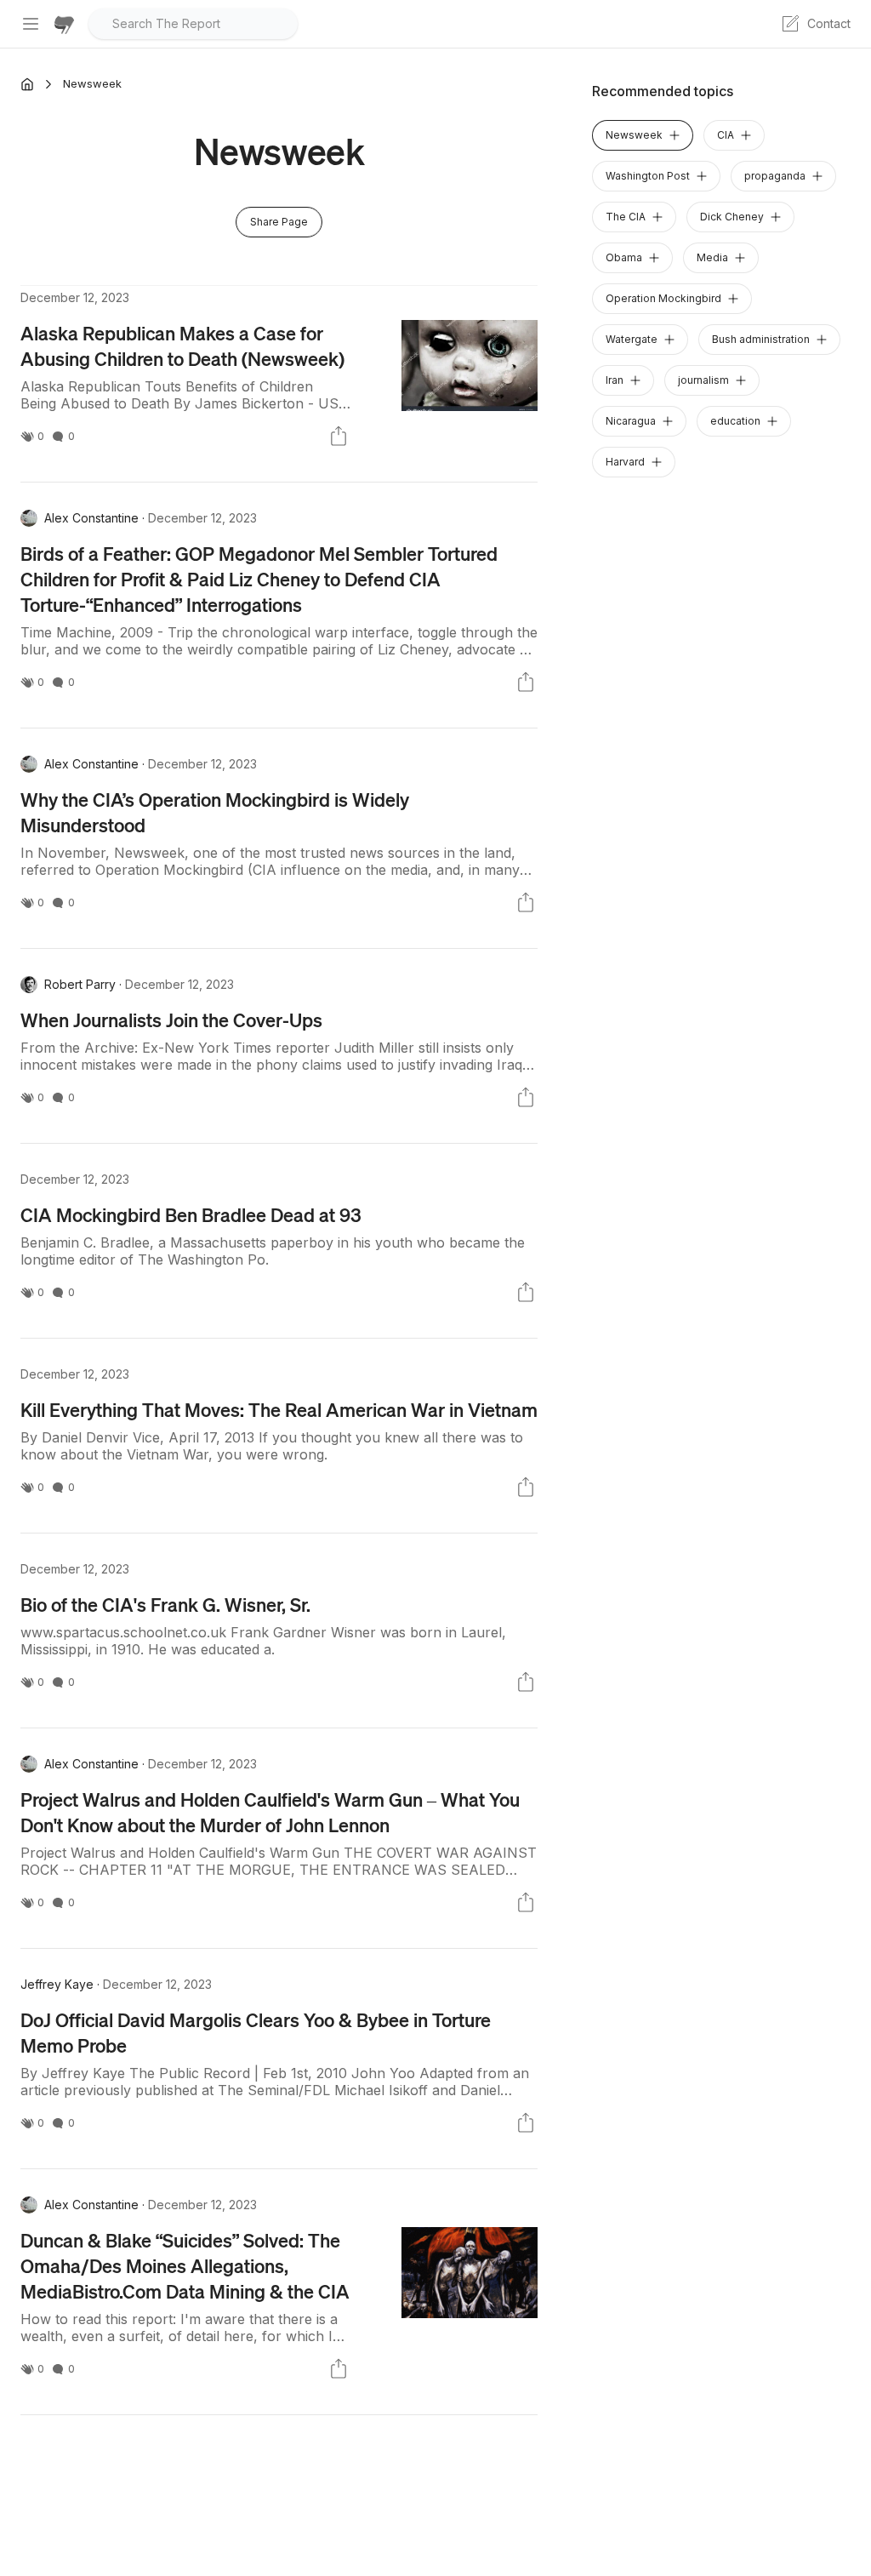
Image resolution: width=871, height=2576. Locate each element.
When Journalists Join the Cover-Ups (171, 1020)
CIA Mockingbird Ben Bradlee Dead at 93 (191, 1214)
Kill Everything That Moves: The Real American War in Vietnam (279, 1409)
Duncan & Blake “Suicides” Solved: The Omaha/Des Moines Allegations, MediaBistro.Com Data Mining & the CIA (185, 2265)
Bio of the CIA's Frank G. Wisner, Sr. (165, 1604)
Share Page (279, 222)
